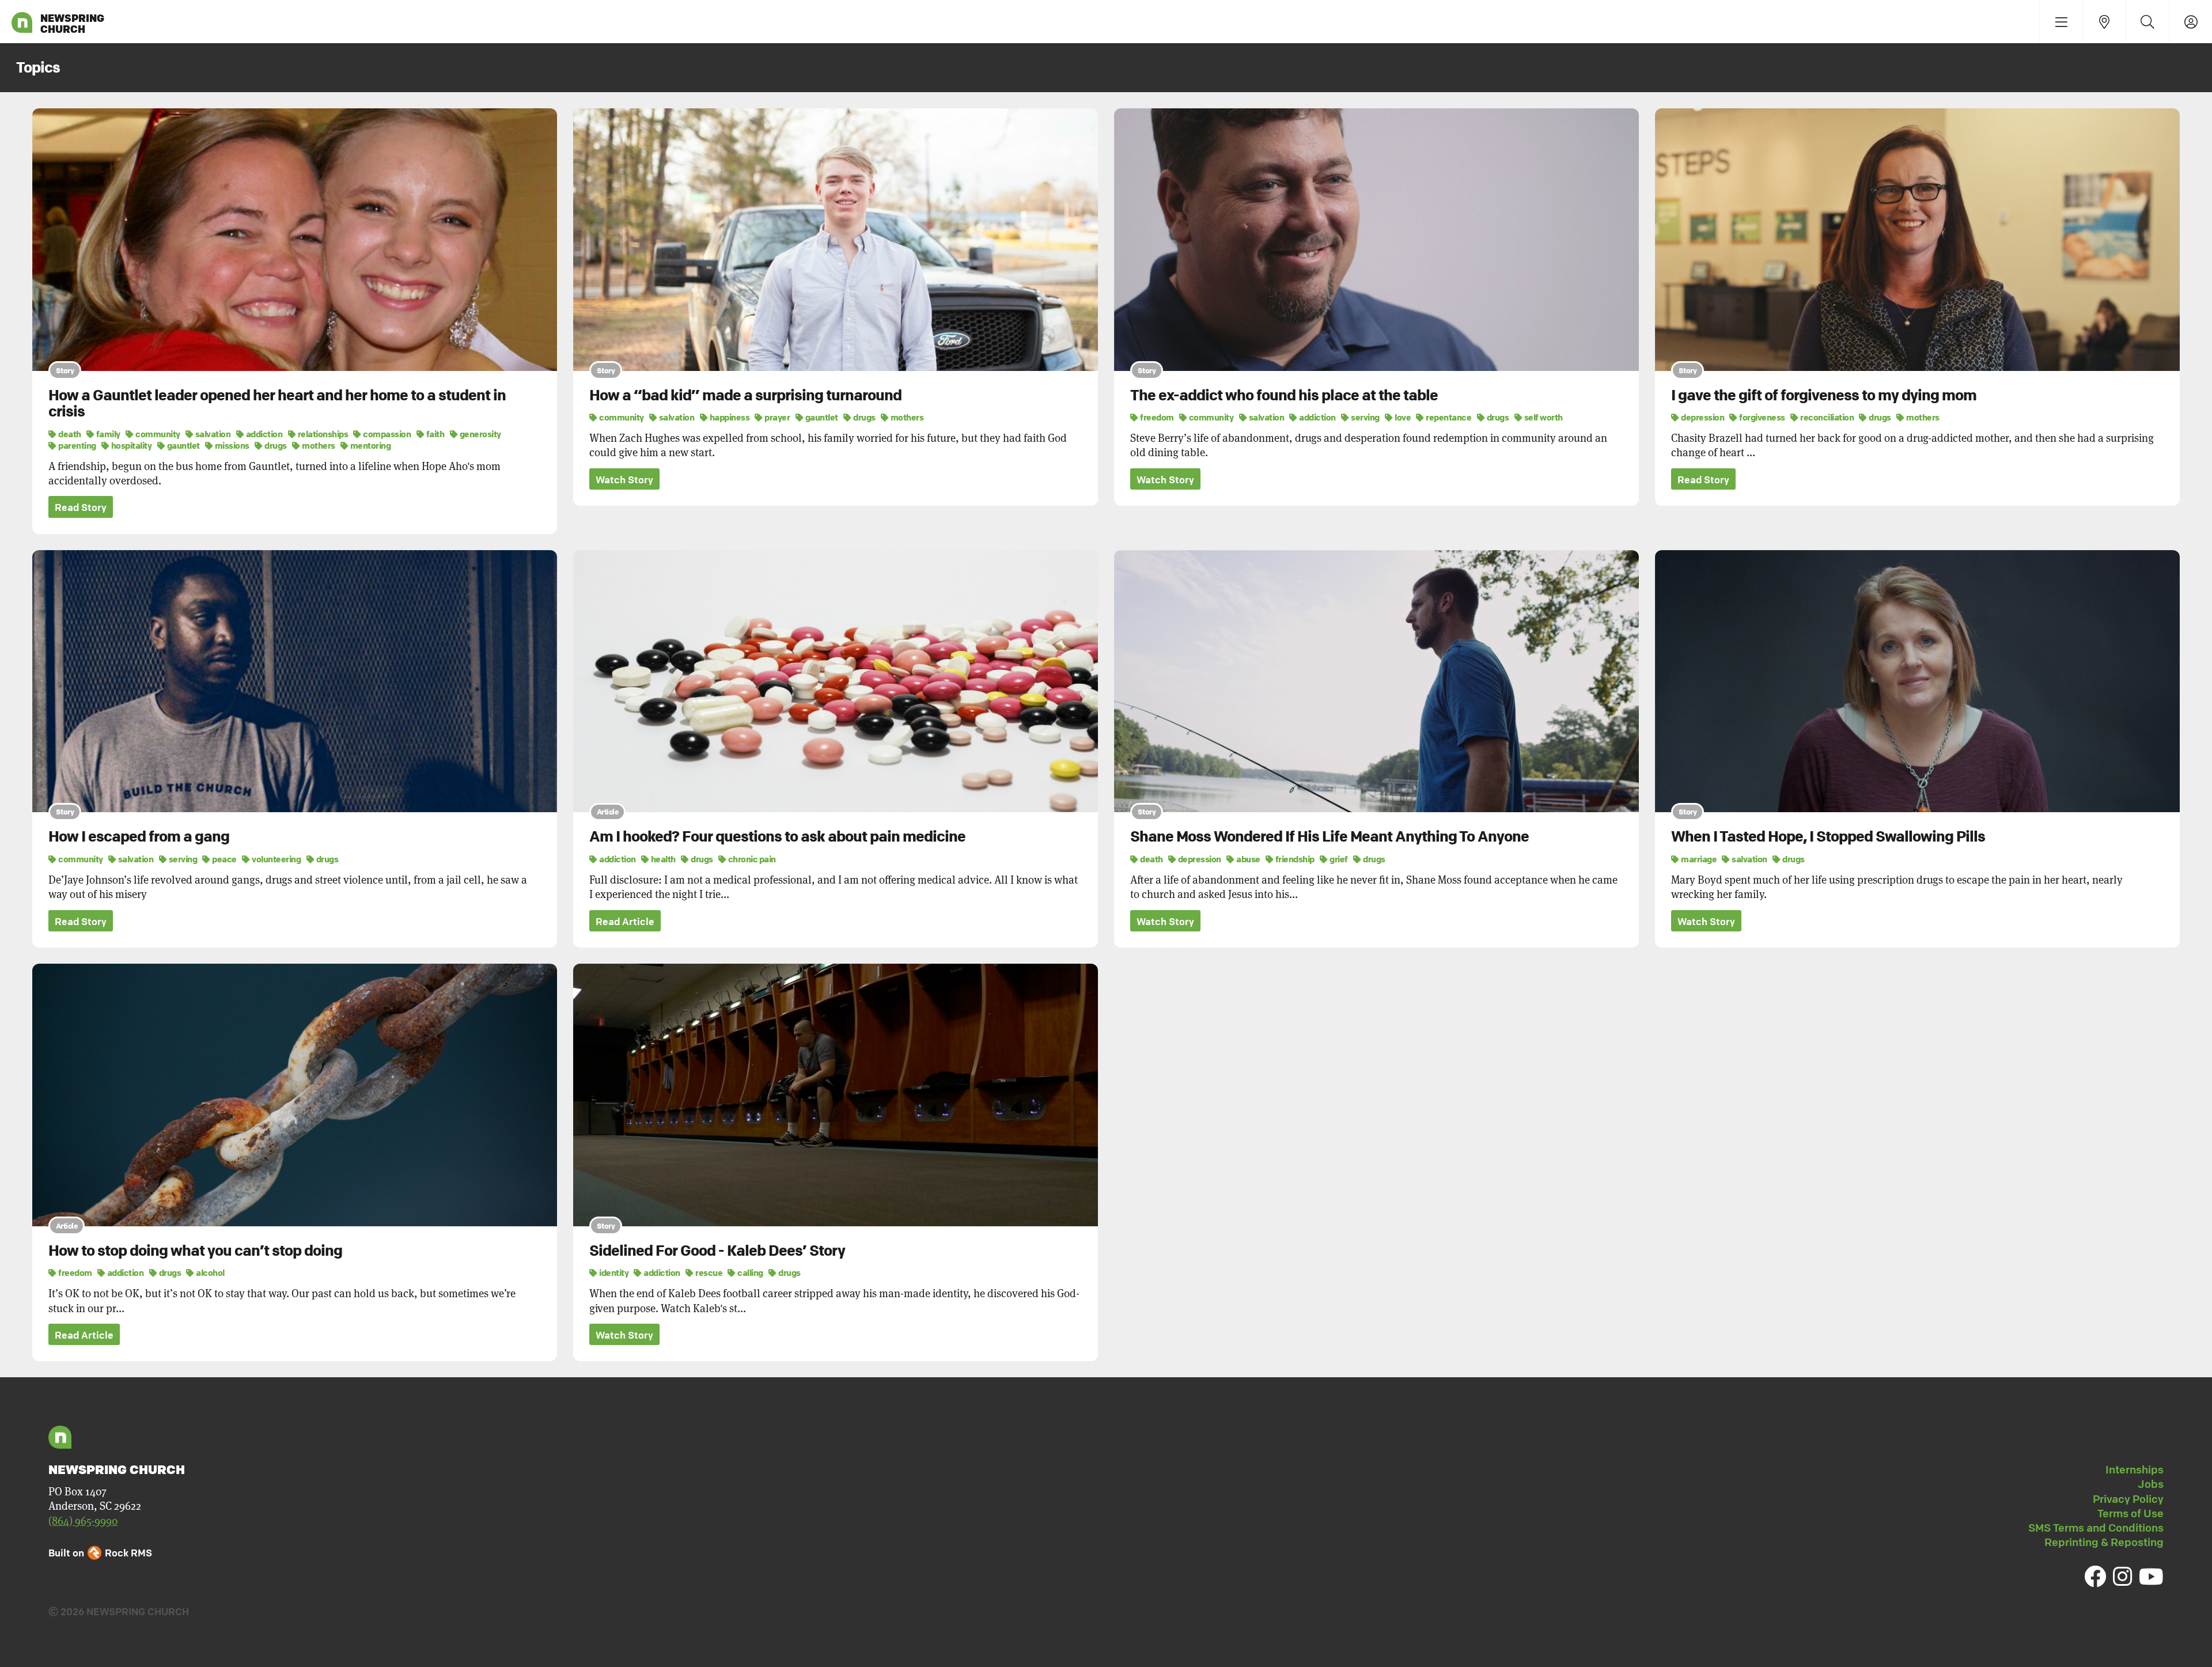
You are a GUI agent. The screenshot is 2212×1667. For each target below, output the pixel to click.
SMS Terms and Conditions (2096, 1528)
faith (434, 434)
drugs (275, 445)
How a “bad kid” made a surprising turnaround (745, 395)
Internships (2135, 1469)
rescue (708, 1272)
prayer (777, 417)
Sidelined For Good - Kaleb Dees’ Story (717, 1251)
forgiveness (1762, 417)
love (1402, 417)
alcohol (210, 1272)
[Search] (2147, 22)
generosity (480, 434)
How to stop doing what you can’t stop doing (195, 1251)
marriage (1698, 859)
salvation (212, 434)
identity (613, 1272)
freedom (1156, 417)
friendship (1294, 859)
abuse (1248, 859)
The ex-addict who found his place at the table (1284, 395)
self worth (1543, 417)
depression (1702, 417)
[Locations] (2104, 22)
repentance (1448, 417)
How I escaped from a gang (139, 836)
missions (231, 445)
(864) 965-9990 (83, 1521)
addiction (263, 434)
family (107, 434)
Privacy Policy (2128, 1499)
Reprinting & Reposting (2104, 1542)
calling (750, 1272)
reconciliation (1826, 417)
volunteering (276, 859)
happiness (729, 417)
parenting (77, 445)
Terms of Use (2130, 1513)
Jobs (2151, 1484)
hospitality (130, 445)
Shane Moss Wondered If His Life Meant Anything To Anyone (1330, 836)
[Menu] (2061, 22)
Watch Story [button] (624, 480)
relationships (322, 434)
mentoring (370, 445)
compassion (386, 434)
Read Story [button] (81, 507)
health (662, 859)
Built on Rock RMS (100, 1553)
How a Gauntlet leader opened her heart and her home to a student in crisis (277, 404)
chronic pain (751, 859)
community (157, 434)
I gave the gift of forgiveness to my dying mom (1824, 395)
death (69, 434)
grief (1338, 859)
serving (1365, 417)
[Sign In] (2190, 22)
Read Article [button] (625, 921)
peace (224, 859)
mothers (318, 445)
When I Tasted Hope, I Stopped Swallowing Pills (1828, 836)
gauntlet (183, 445)
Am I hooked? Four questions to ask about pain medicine (777, 836)
